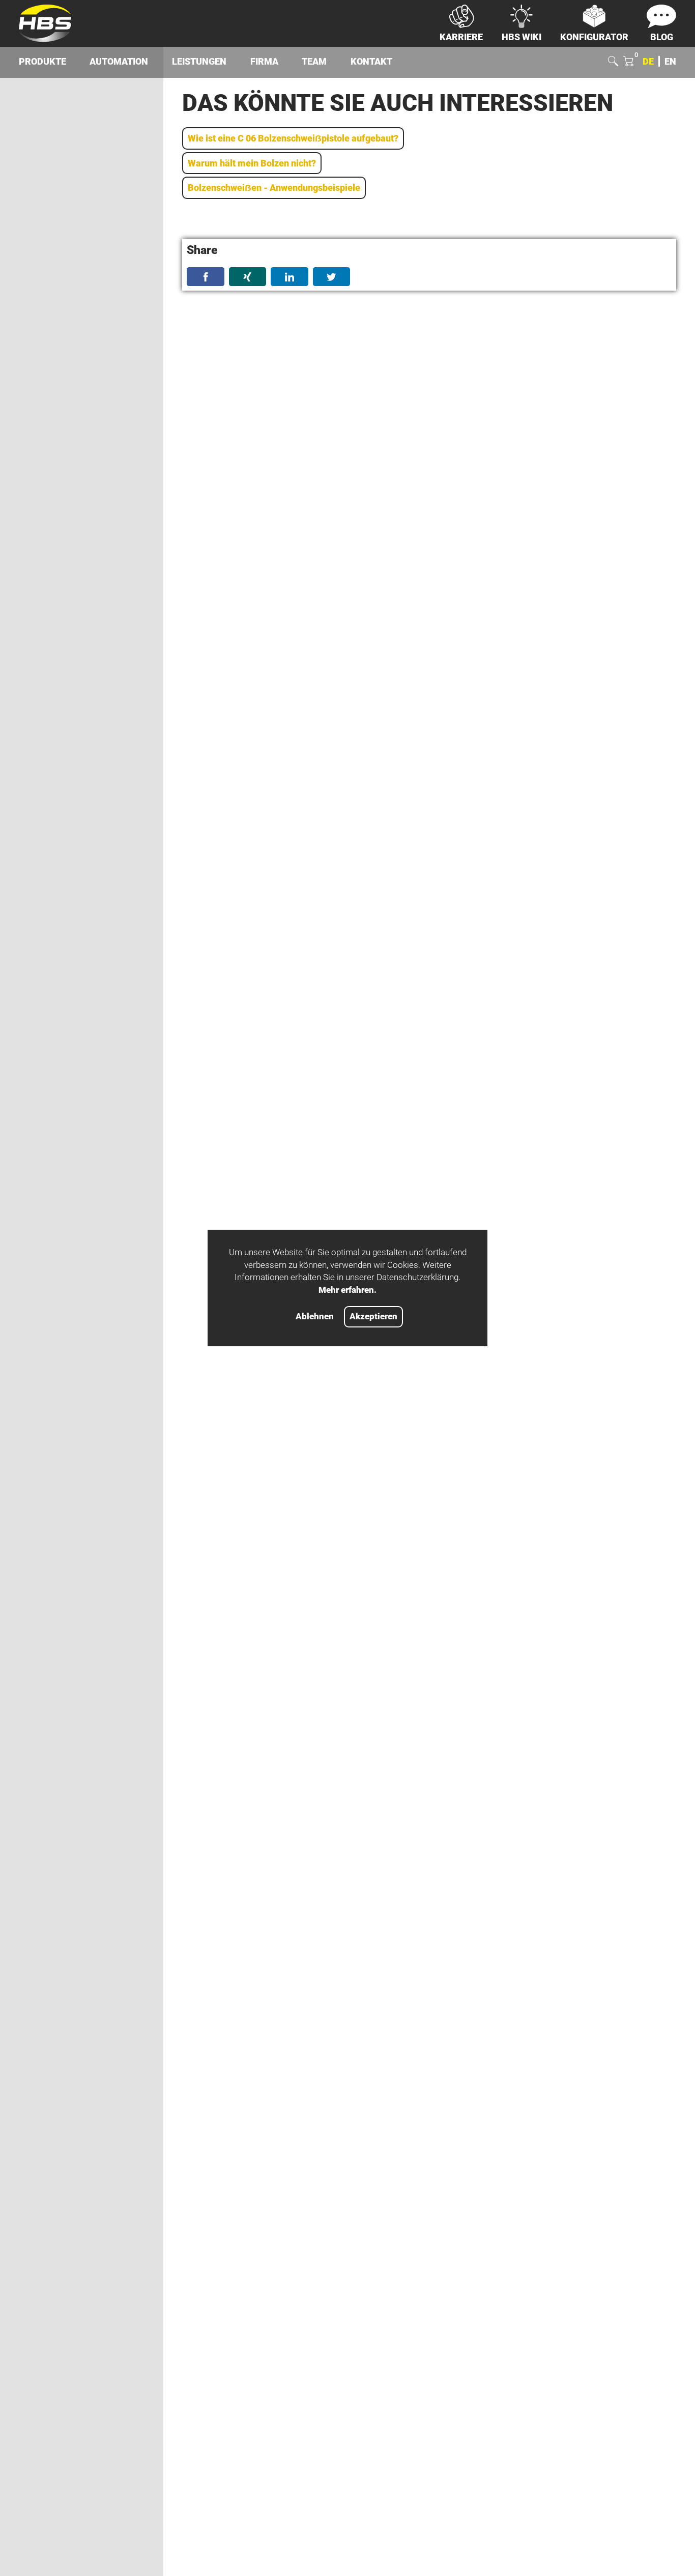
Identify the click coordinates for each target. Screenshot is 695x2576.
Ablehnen (315, 1317)
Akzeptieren (373, 1317)
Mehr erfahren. (347, 1290)
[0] (628, 62)
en (670, 61)
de (648, 61)
